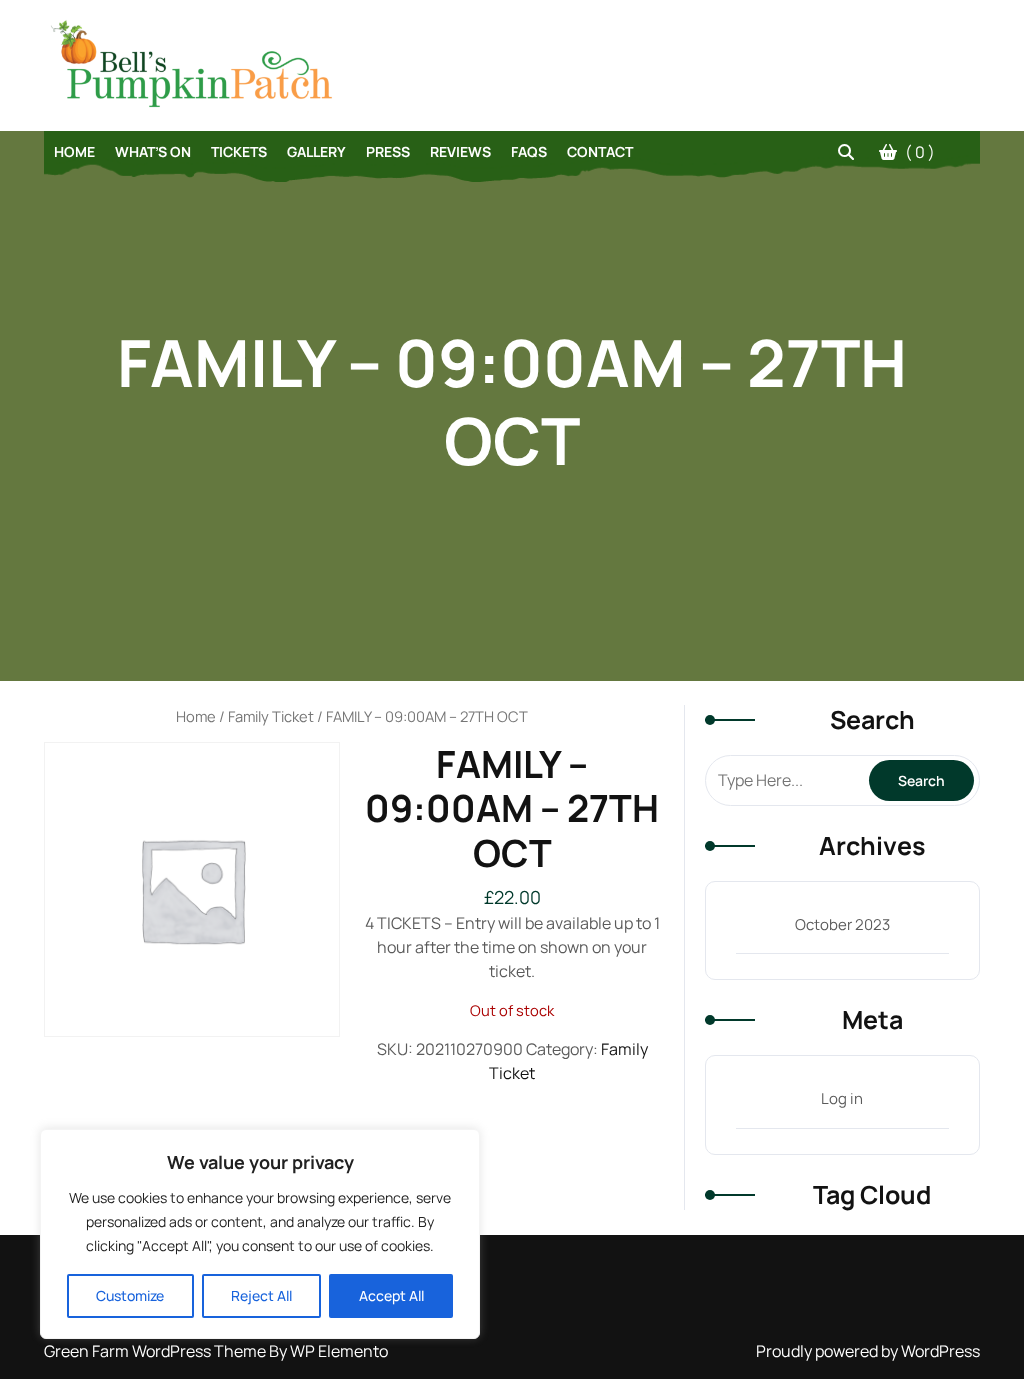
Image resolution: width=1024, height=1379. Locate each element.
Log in (842, 1098)
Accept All (391, 1295)
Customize (130, 1295)
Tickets (239, 151)
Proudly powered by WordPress (868, 1351)
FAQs (529, 151)
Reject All (261, 1295)
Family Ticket (271, 716)
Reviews (460, 151)
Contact (600, 151)
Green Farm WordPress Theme (156, 1351)
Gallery (316, 151)
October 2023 (842, 924)
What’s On (153, 151)
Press (388, 151)
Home (74, 151)
